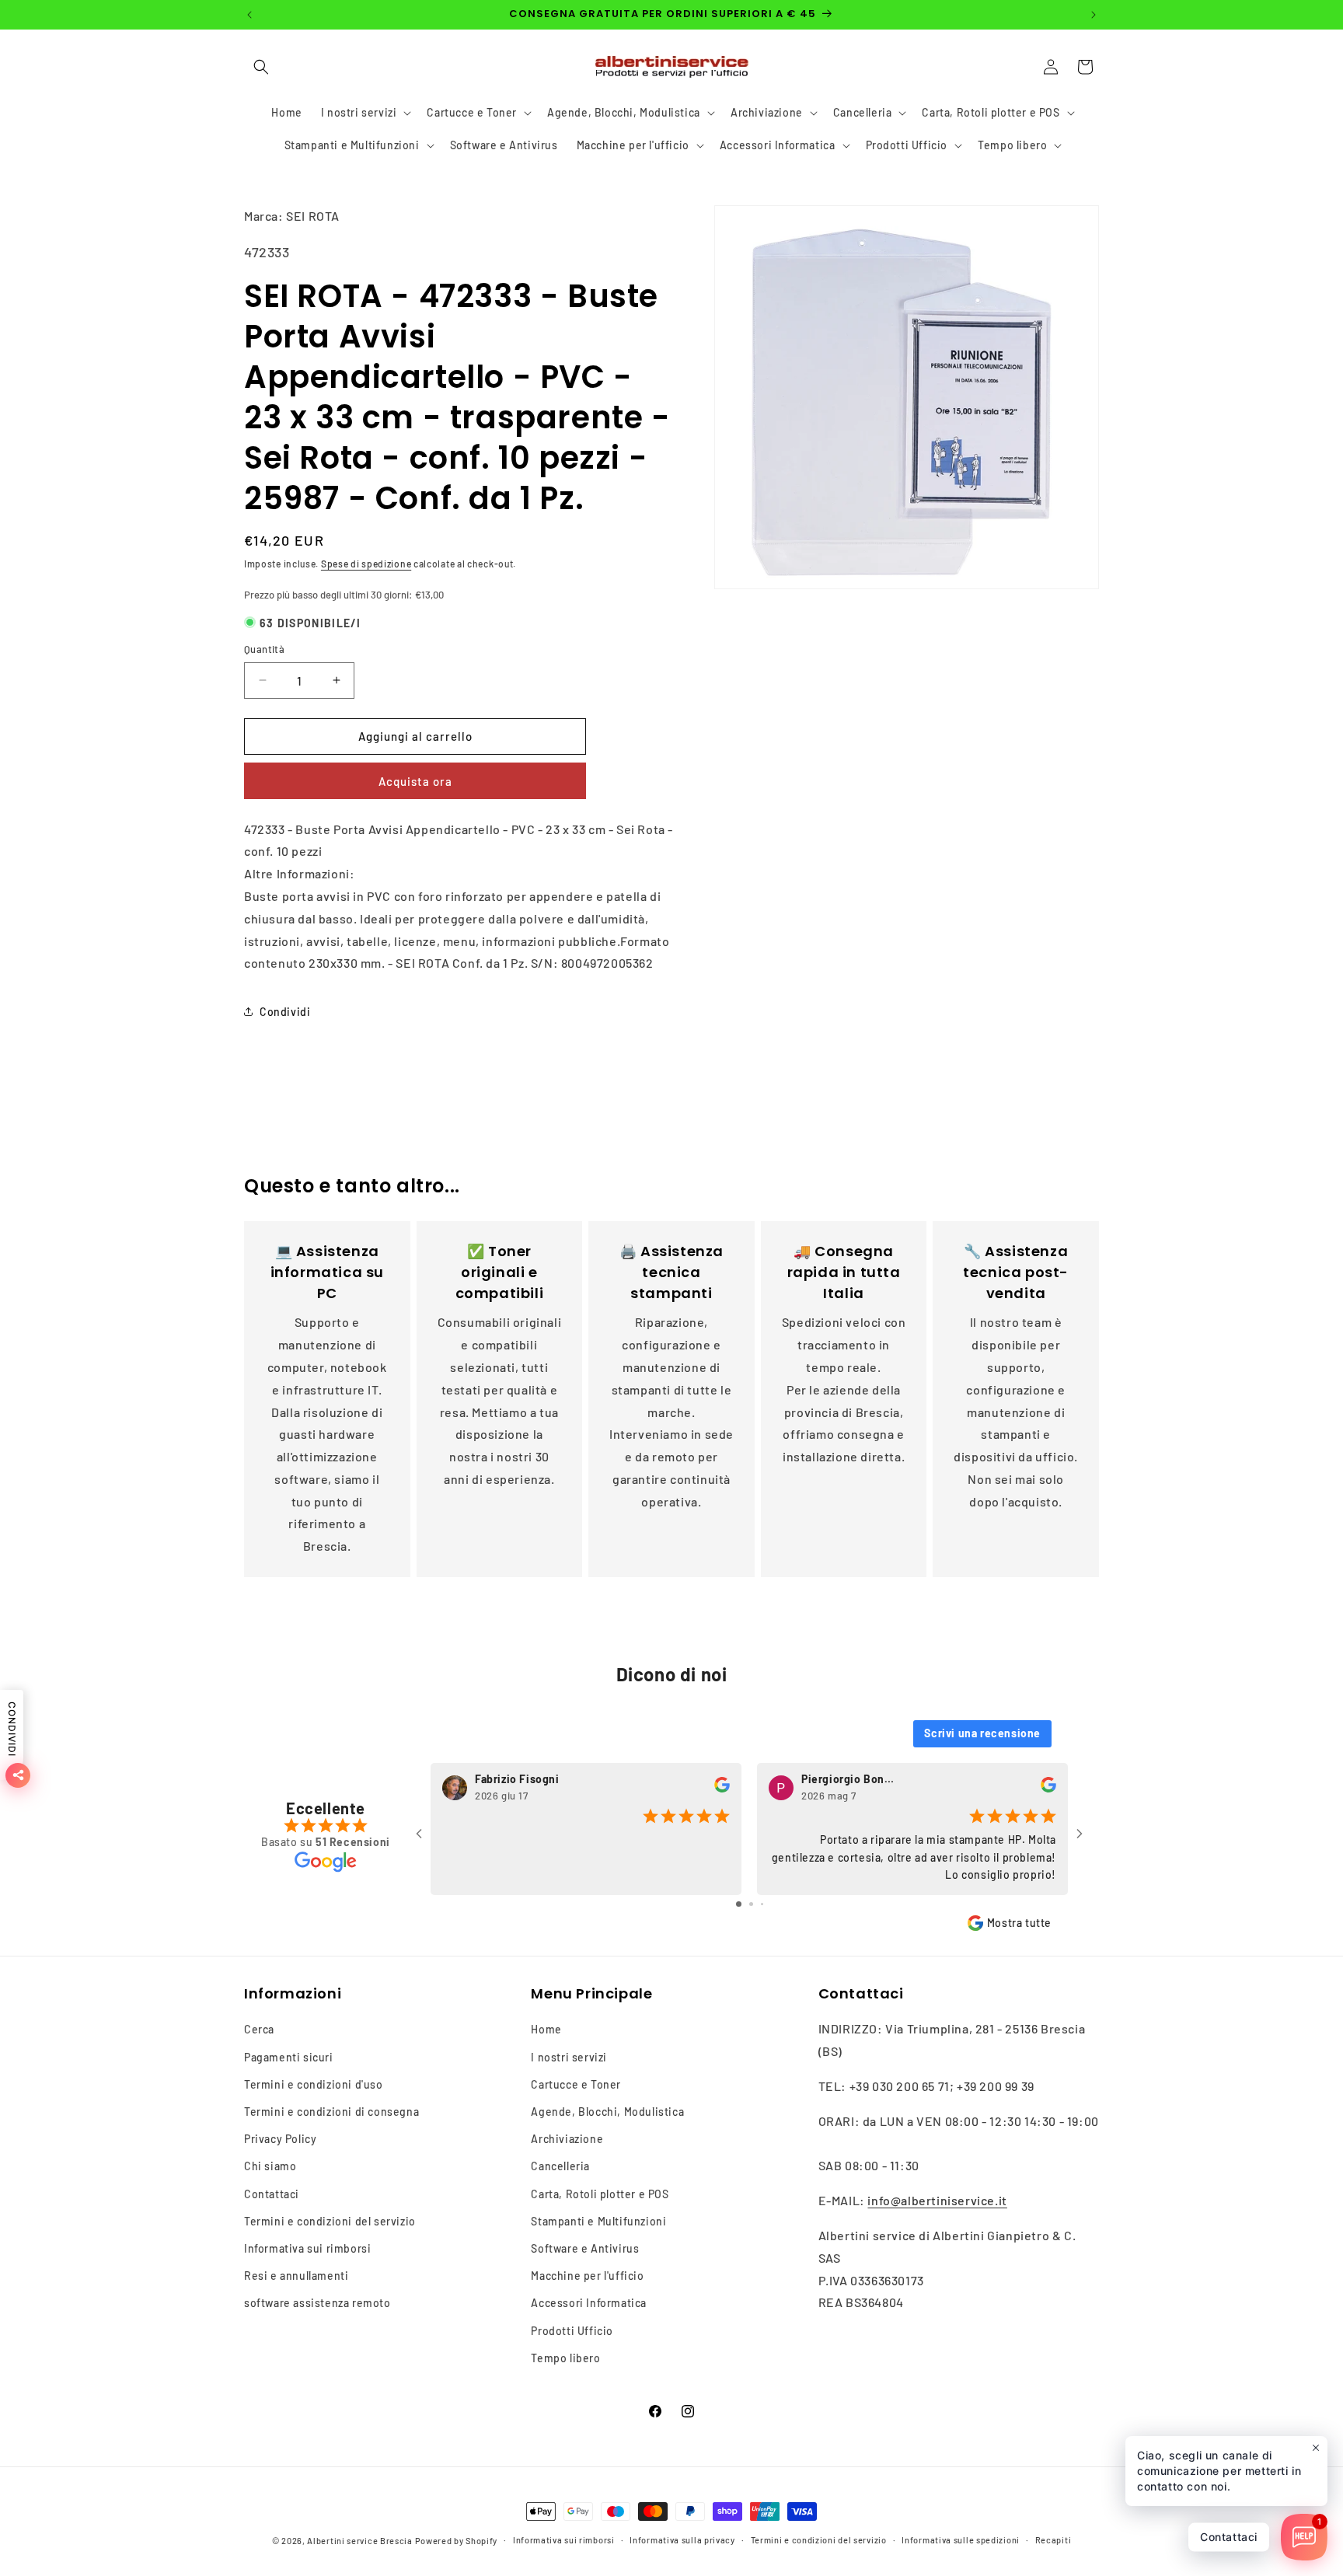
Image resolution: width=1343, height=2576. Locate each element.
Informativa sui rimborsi (307, 2248)
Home (546, 2029)
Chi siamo (270, 2166)
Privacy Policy (280, 2139)
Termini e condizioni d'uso (314, 2084)
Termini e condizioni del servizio (330, 2221)
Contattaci (272, 2193)
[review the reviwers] (722, 1788)
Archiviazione (567, 2139)
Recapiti (1053, 2540)
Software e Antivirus (585, 2248)
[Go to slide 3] (762, 1904)
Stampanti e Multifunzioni (598, 2221)
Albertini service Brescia (360, 2541)
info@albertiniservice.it (937, 2200)
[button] (261, 67)
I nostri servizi (569, 2056)
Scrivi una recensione (982, 1733)
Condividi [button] (285, 1012)
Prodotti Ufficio (572, 2330)
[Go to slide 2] (751, 1904)
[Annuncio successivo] (1094, 15)
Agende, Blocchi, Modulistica (607, 2112)
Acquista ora (415, 781)
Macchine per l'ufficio (587, 2276)
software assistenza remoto (317, 2303)
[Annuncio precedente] (249, 15)
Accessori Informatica (589, 2303)
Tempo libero (565, 2358)
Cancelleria (560, 2166)
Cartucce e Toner (576, 2084)
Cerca (259, 2029)
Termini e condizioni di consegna (331, 2112)
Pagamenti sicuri (289, 2056)
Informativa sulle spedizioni (961, 2540)
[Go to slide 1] (739, 1904)
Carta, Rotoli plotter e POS (600, 2193)
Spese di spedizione (366, 564)
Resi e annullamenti (296, 2276)
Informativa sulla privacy (682, 2540)
